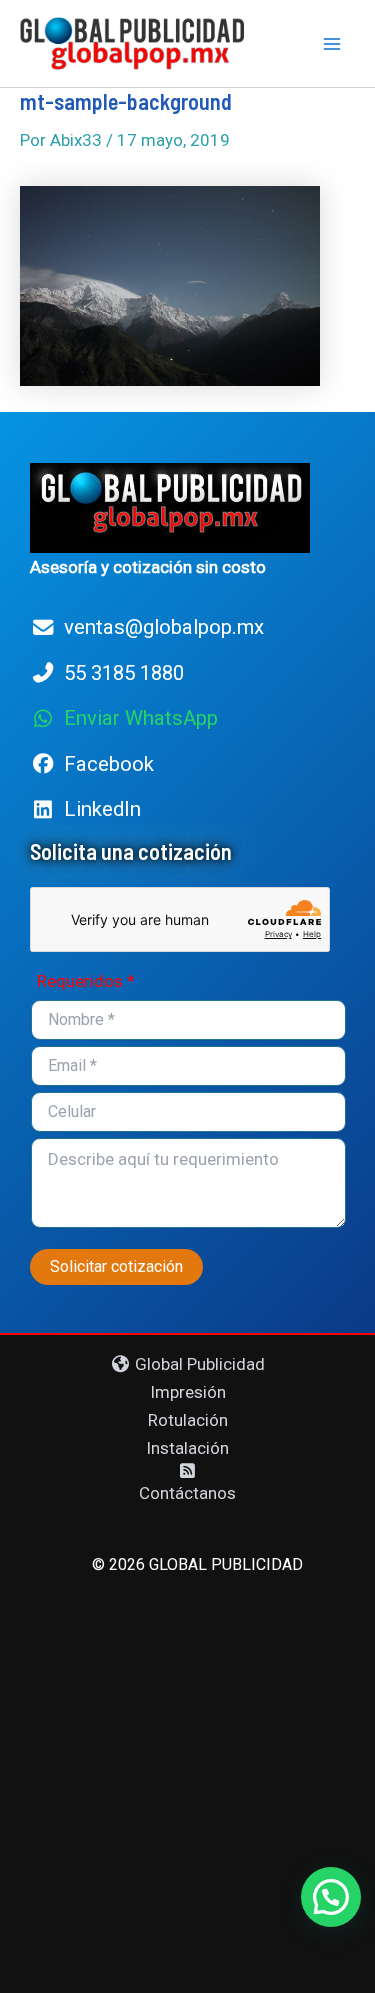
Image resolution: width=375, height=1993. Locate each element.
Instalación (187, 1448)
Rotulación (188, 1420)
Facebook (109, 764)
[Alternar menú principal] (333, 44)
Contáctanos (187, 1493)
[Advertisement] (187, 1775)
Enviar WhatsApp (141, 718)
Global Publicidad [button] (198, 1364)
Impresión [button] (188, 1392)
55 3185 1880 (124, 673)
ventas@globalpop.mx (164, 627)
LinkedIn (102, 809)
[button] (331, 1897)
